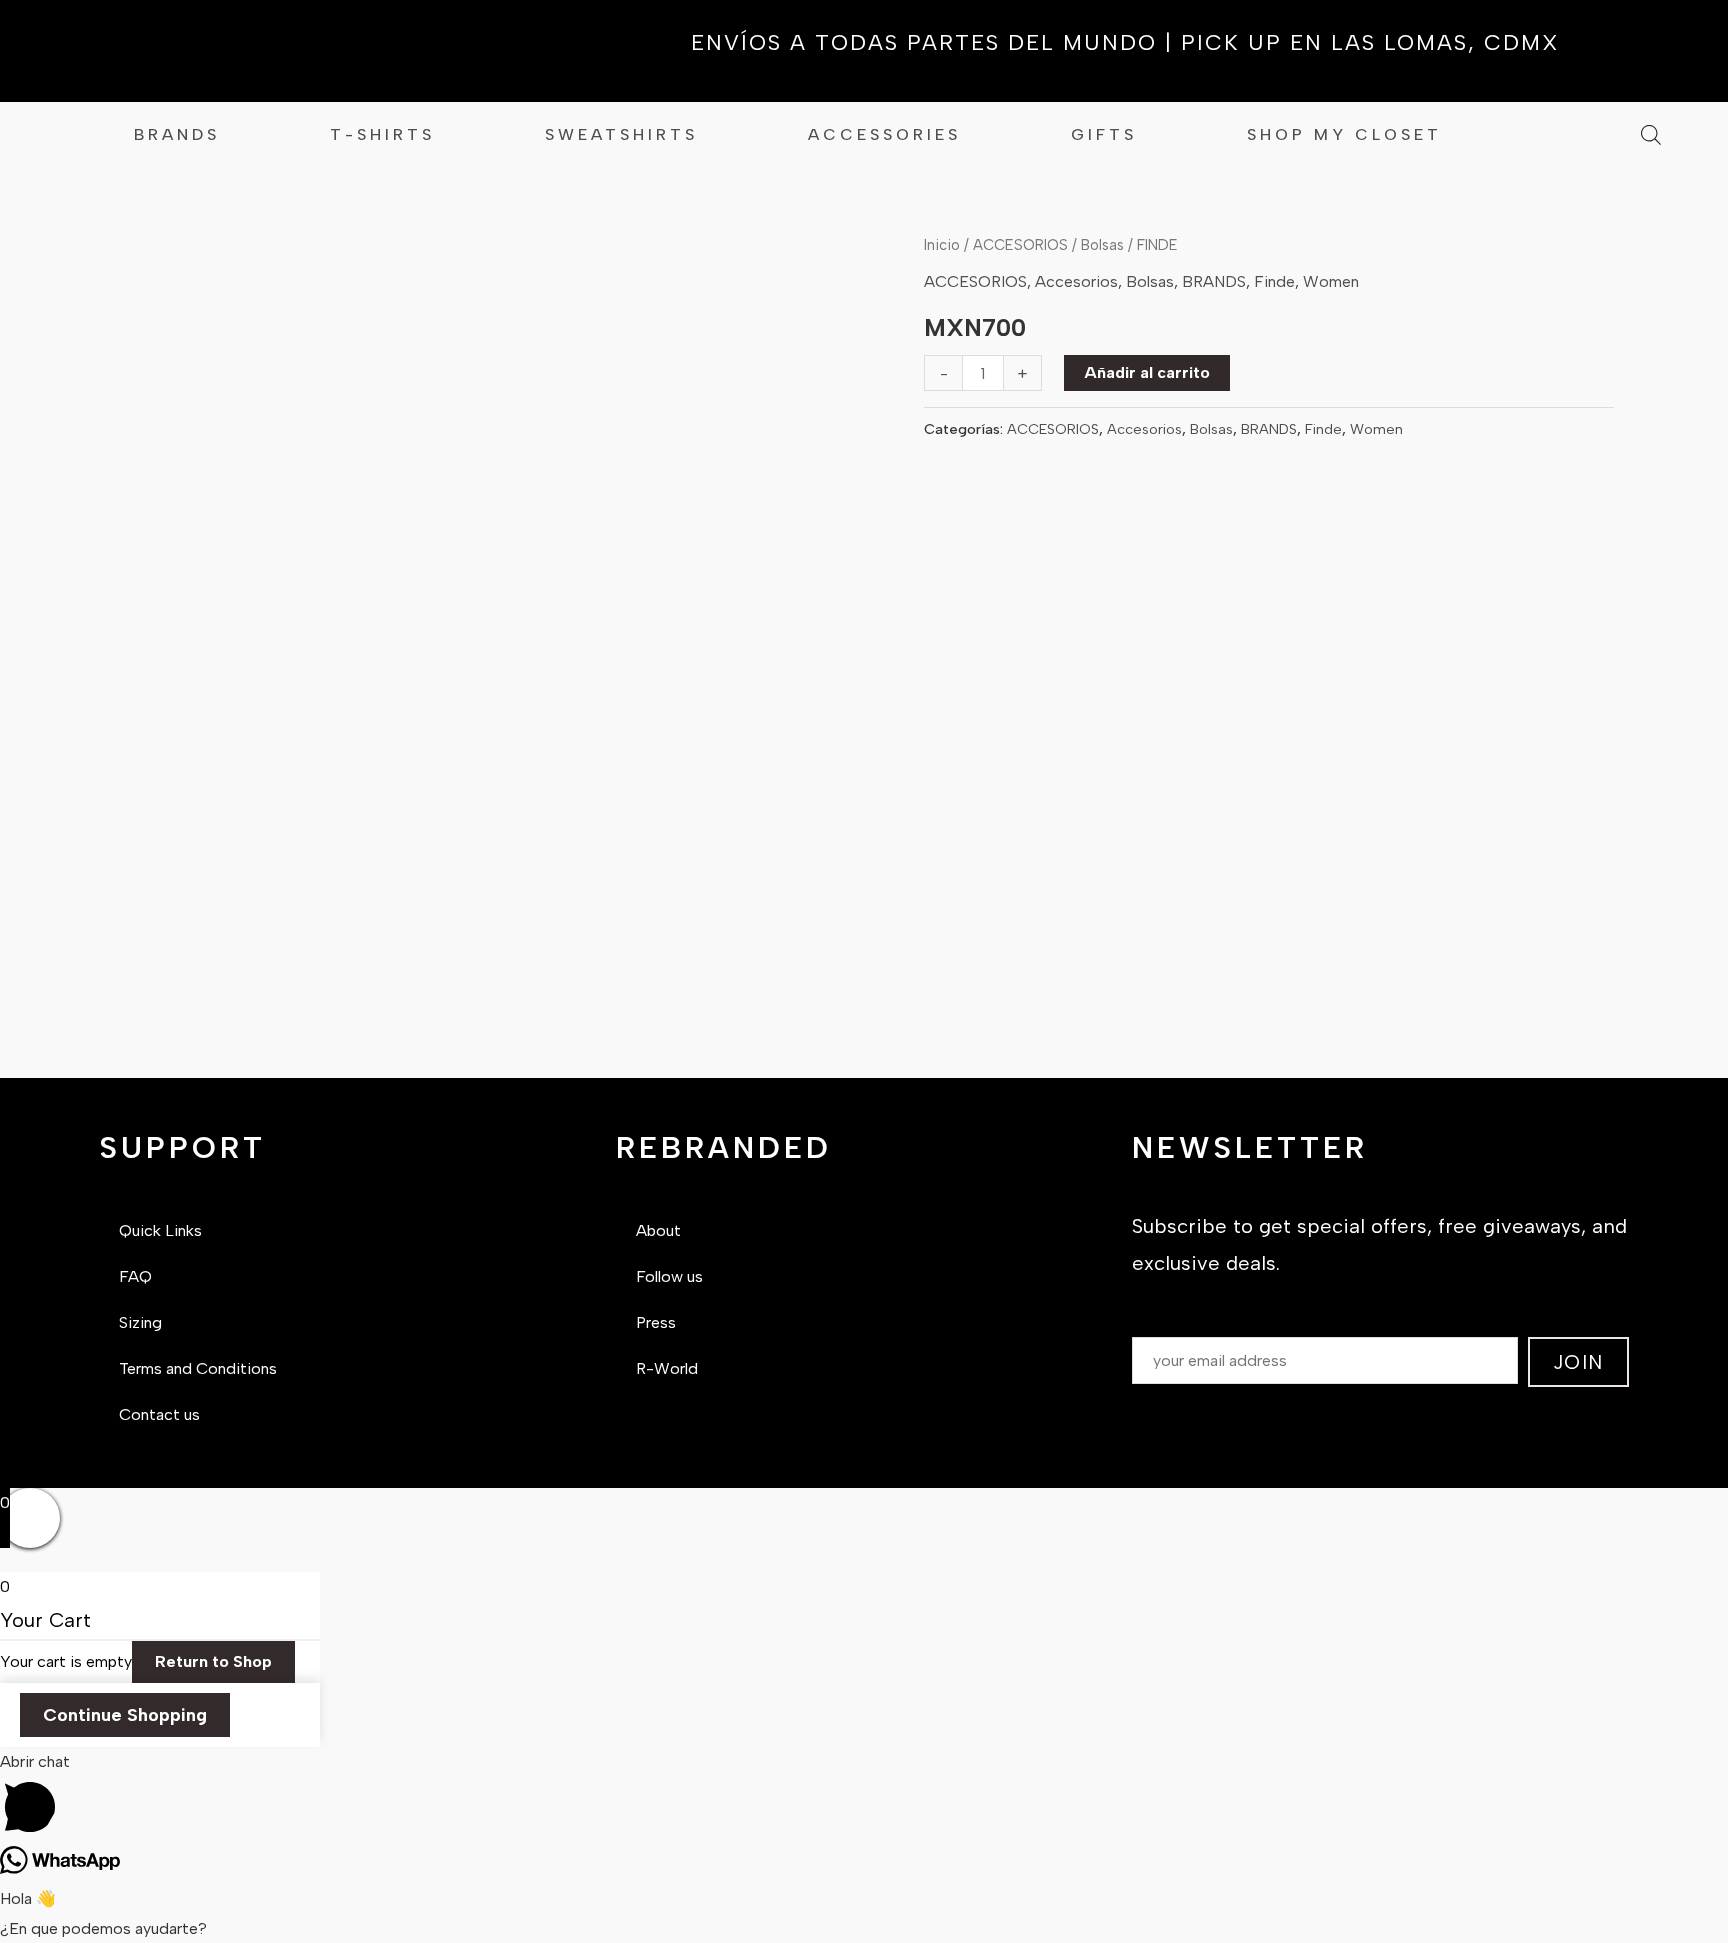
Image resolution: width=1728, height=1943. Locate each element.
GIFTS (1104, 134)
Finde (1274, 281)
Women (1331, 281)
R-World (667, 1368)
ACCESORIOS (1020, 245)
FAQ (135, 1276)
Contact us (159, 1414)
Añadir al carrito (1147, 372)
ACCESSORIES (884, 134)
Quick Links (160, 1230)
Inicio (942, 245)
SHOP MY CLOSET (1344, 134)
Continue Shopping (125, 1715)
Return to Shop (213, 1661)
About (658, 1230)
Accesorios (1076, 281)
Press (656, 1322)
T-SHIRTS (382, 134)
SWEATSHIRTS (621, 134)
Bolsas (1102, 245)
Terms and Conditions (198, 1368)
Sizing (140, 1322)
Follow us (669, 1276)
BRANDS (177, 134)
